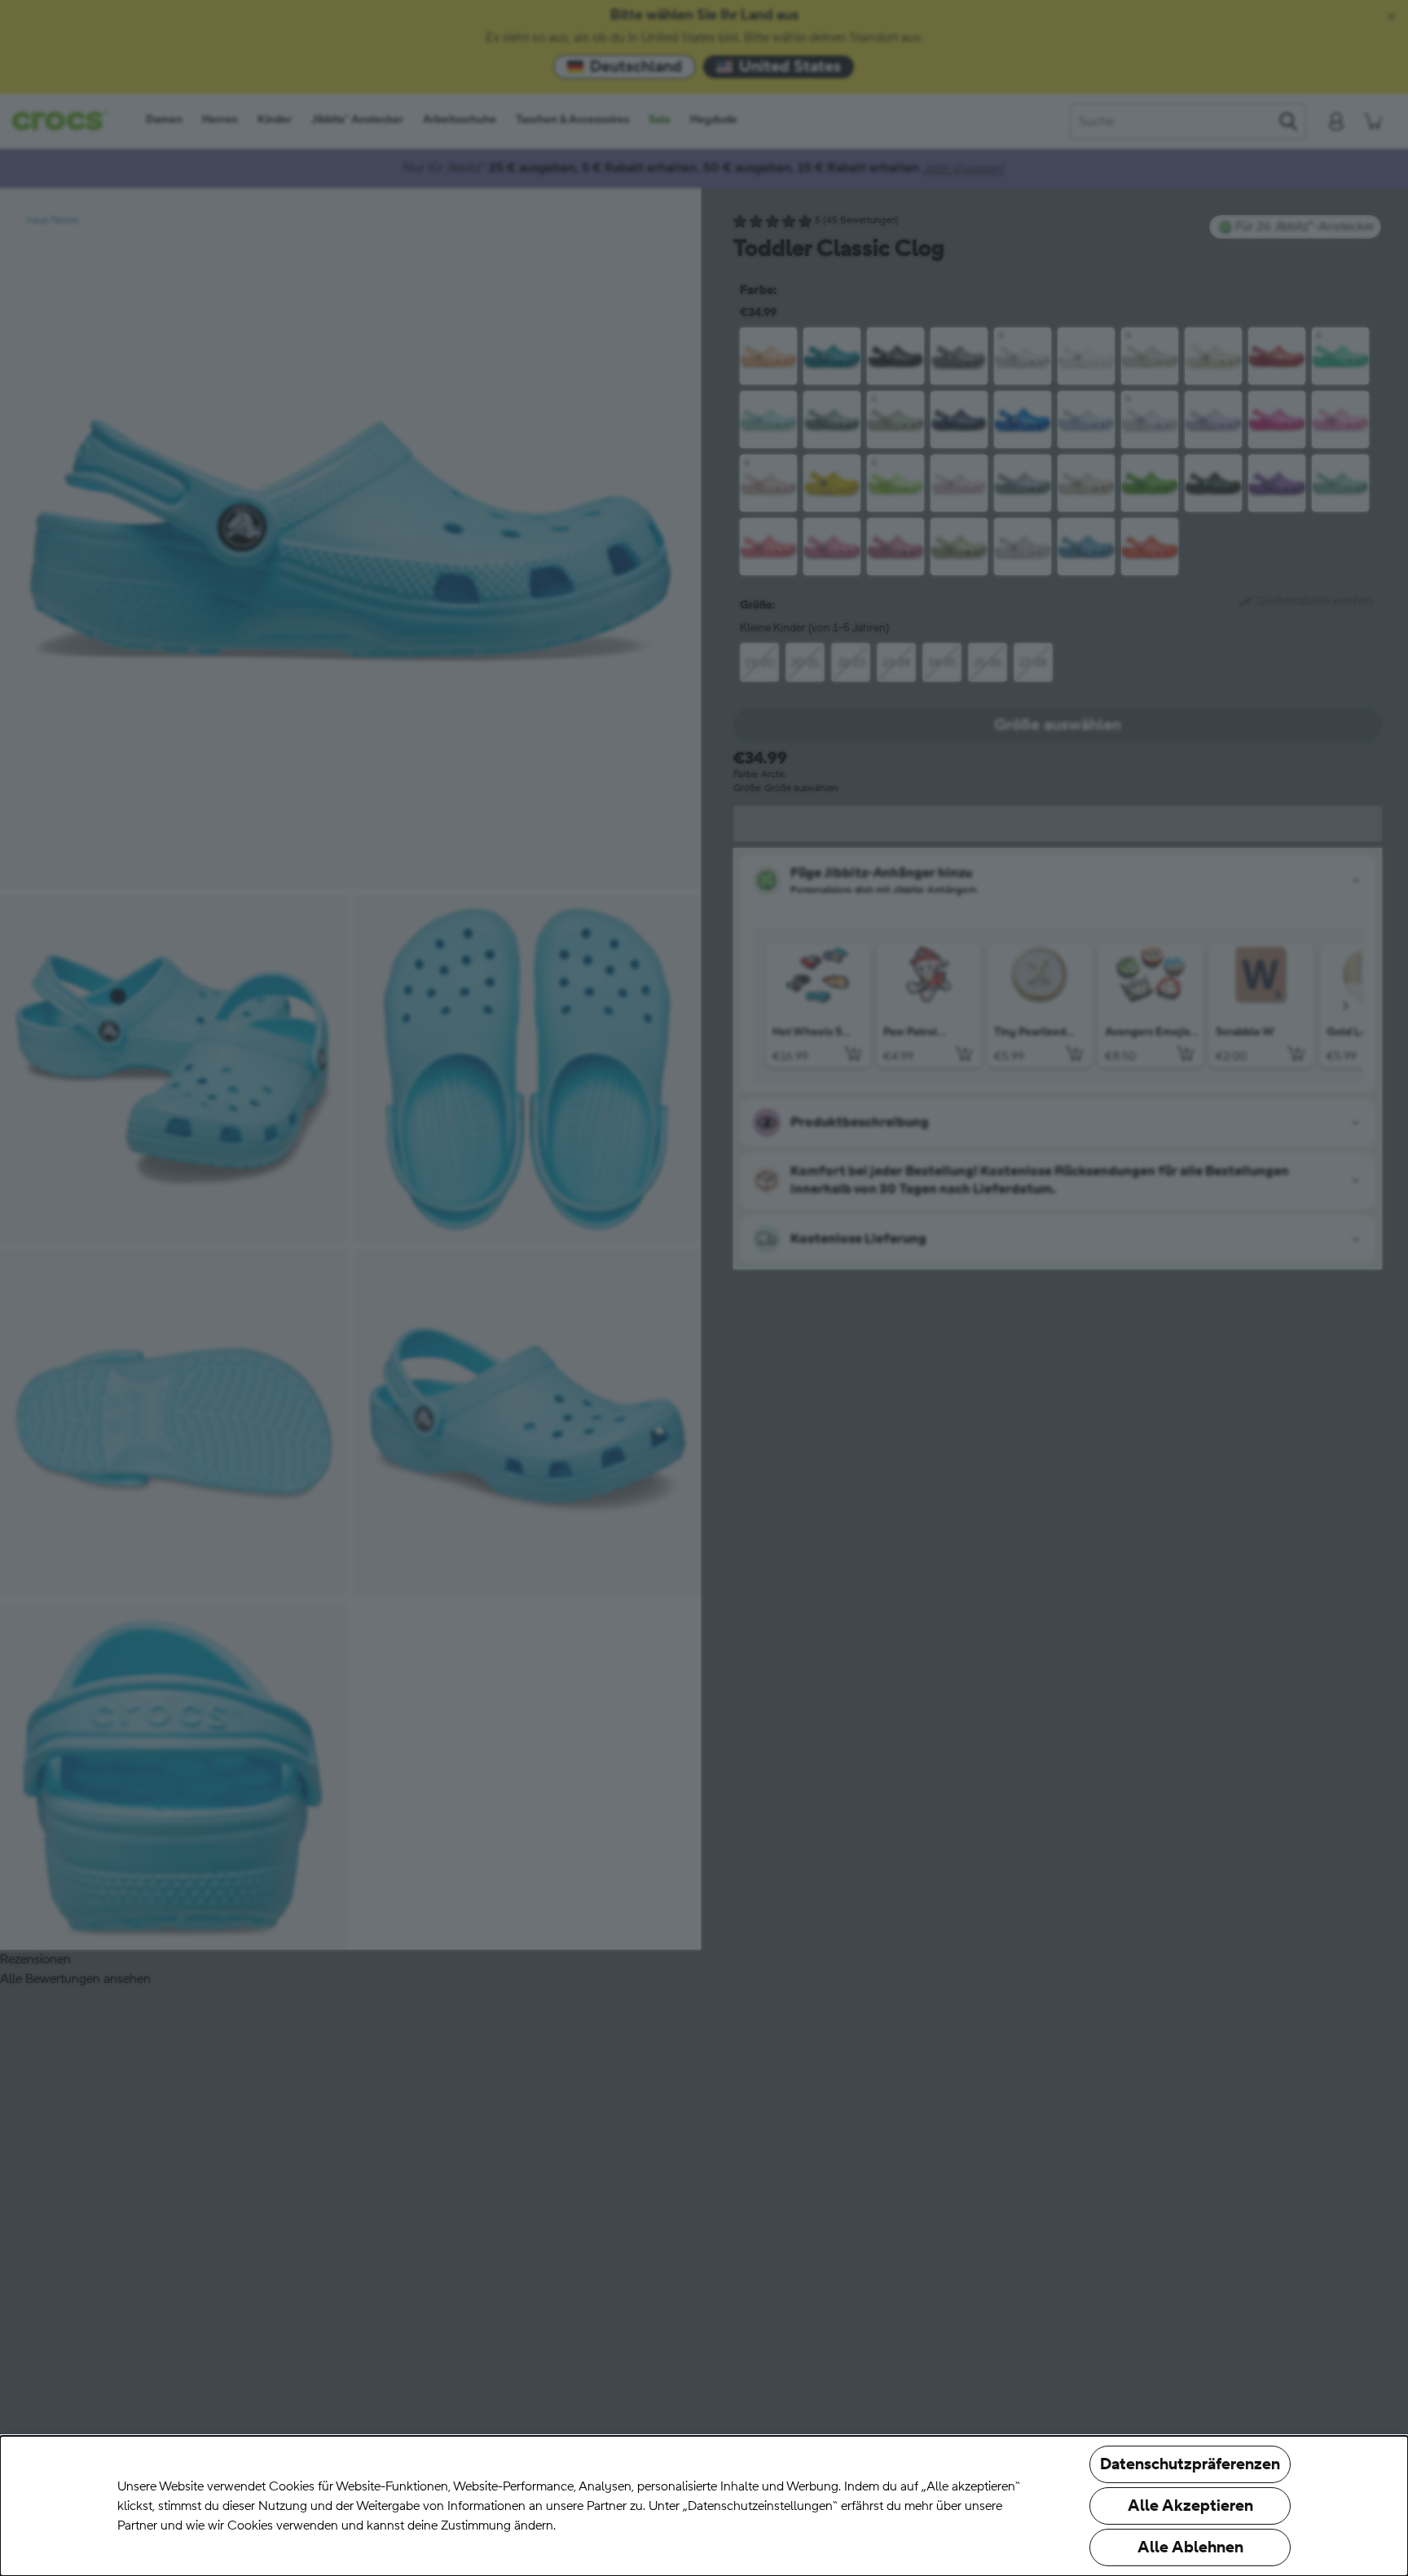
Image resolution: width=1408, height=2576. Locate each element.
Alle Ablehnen (1190, 2547)
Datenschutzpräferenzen (1190, 2464)
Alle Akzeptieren (1190, 2506)
